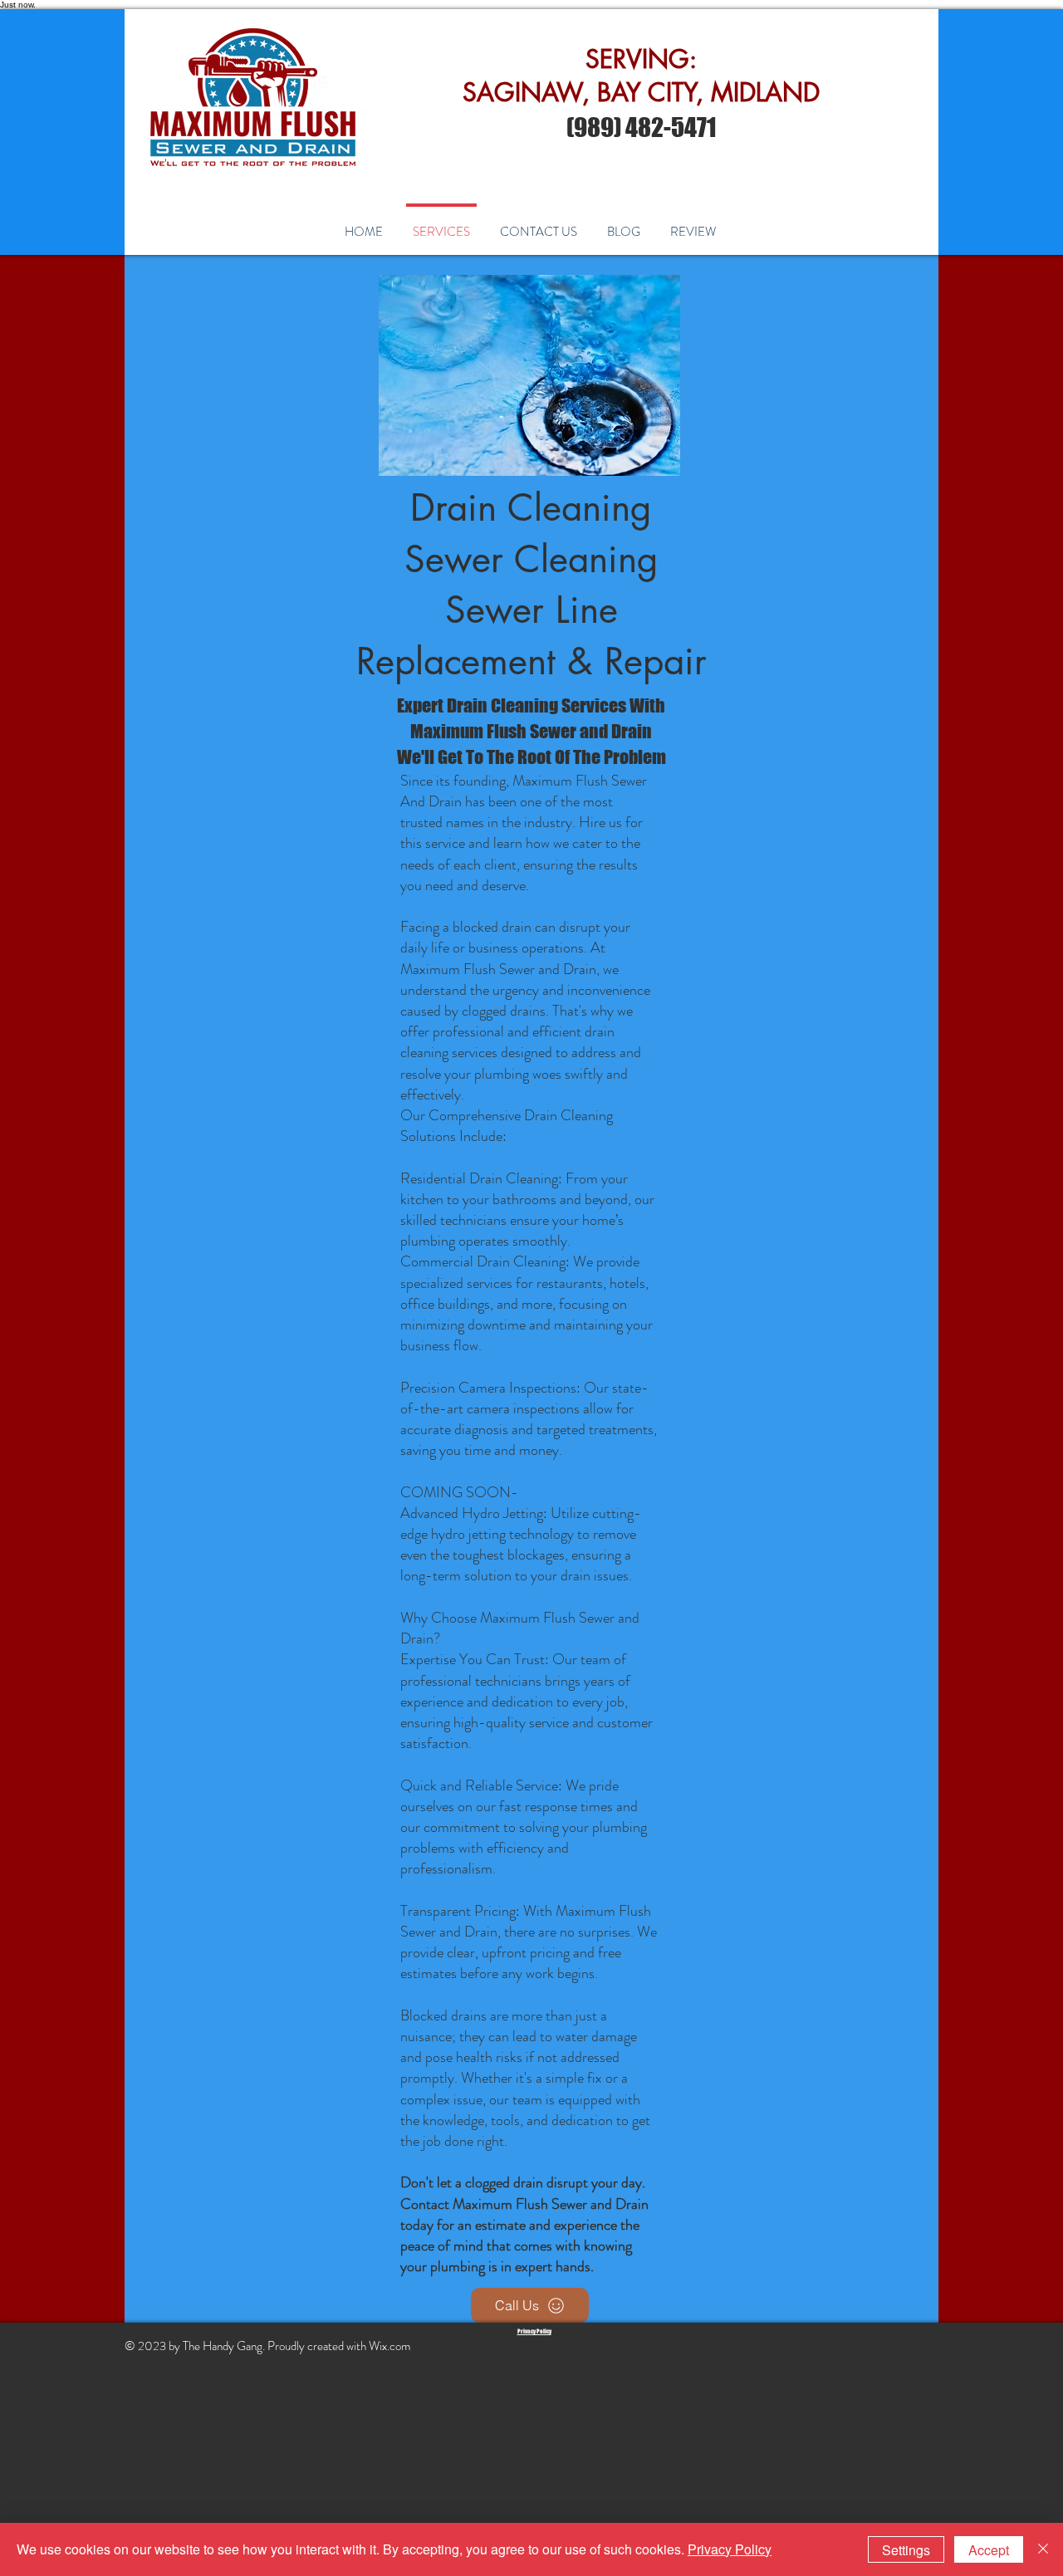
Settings (906, 2550)
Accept (989, 2550)
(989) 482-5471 (641, 127)
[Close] (1043, 2549)
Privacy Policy (730, 2549)
